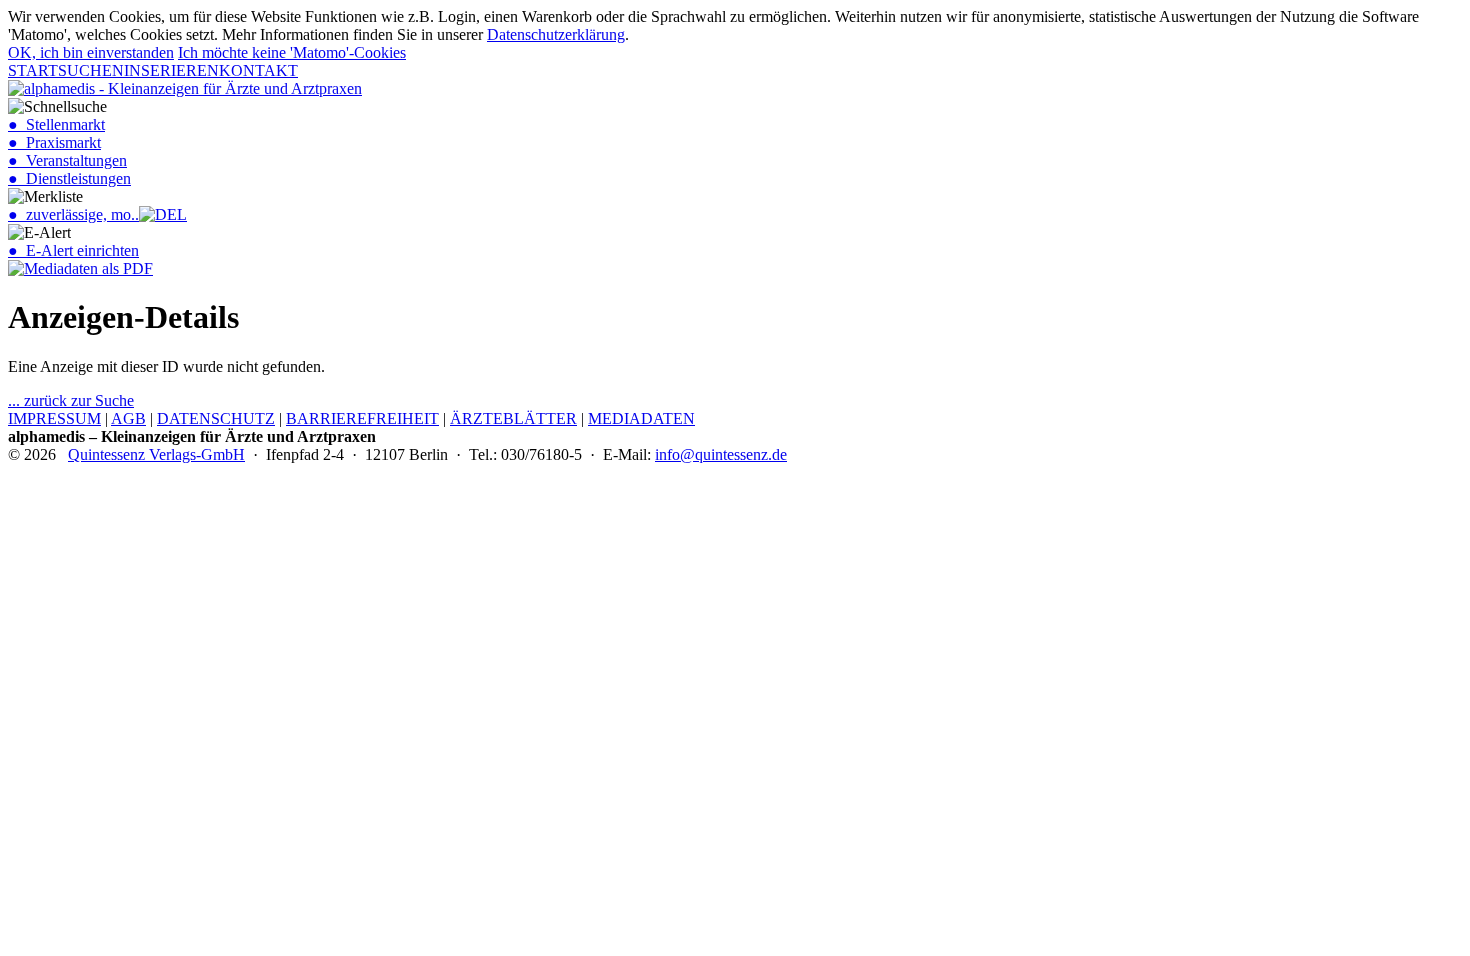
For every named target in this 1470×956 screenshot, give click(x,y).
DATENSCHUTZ (216, 418)
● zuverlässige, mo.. (73, 214)
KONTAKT (258, 70)
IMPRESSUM (54, 418)
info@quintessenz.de (721, 454)
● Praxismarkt (54, 142)
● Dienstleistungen (69, 178)
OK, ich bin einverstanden (91, 52)
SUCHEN (91, 70)
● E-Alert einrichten (73, 250)
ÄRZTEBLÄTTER (513, 418)
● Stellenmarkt (56, 124)
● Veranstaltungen (67, 160)
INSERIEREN (171, 70)
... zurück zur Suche (71, 400)
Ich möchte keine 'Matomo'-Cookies (292, 52)
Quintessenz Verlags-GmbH (156, 454)
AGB (128, 418)
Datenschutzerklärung (556, 34)
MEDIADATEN (641, 418)
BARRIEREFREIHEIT (362, 418)
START (33, 70)
